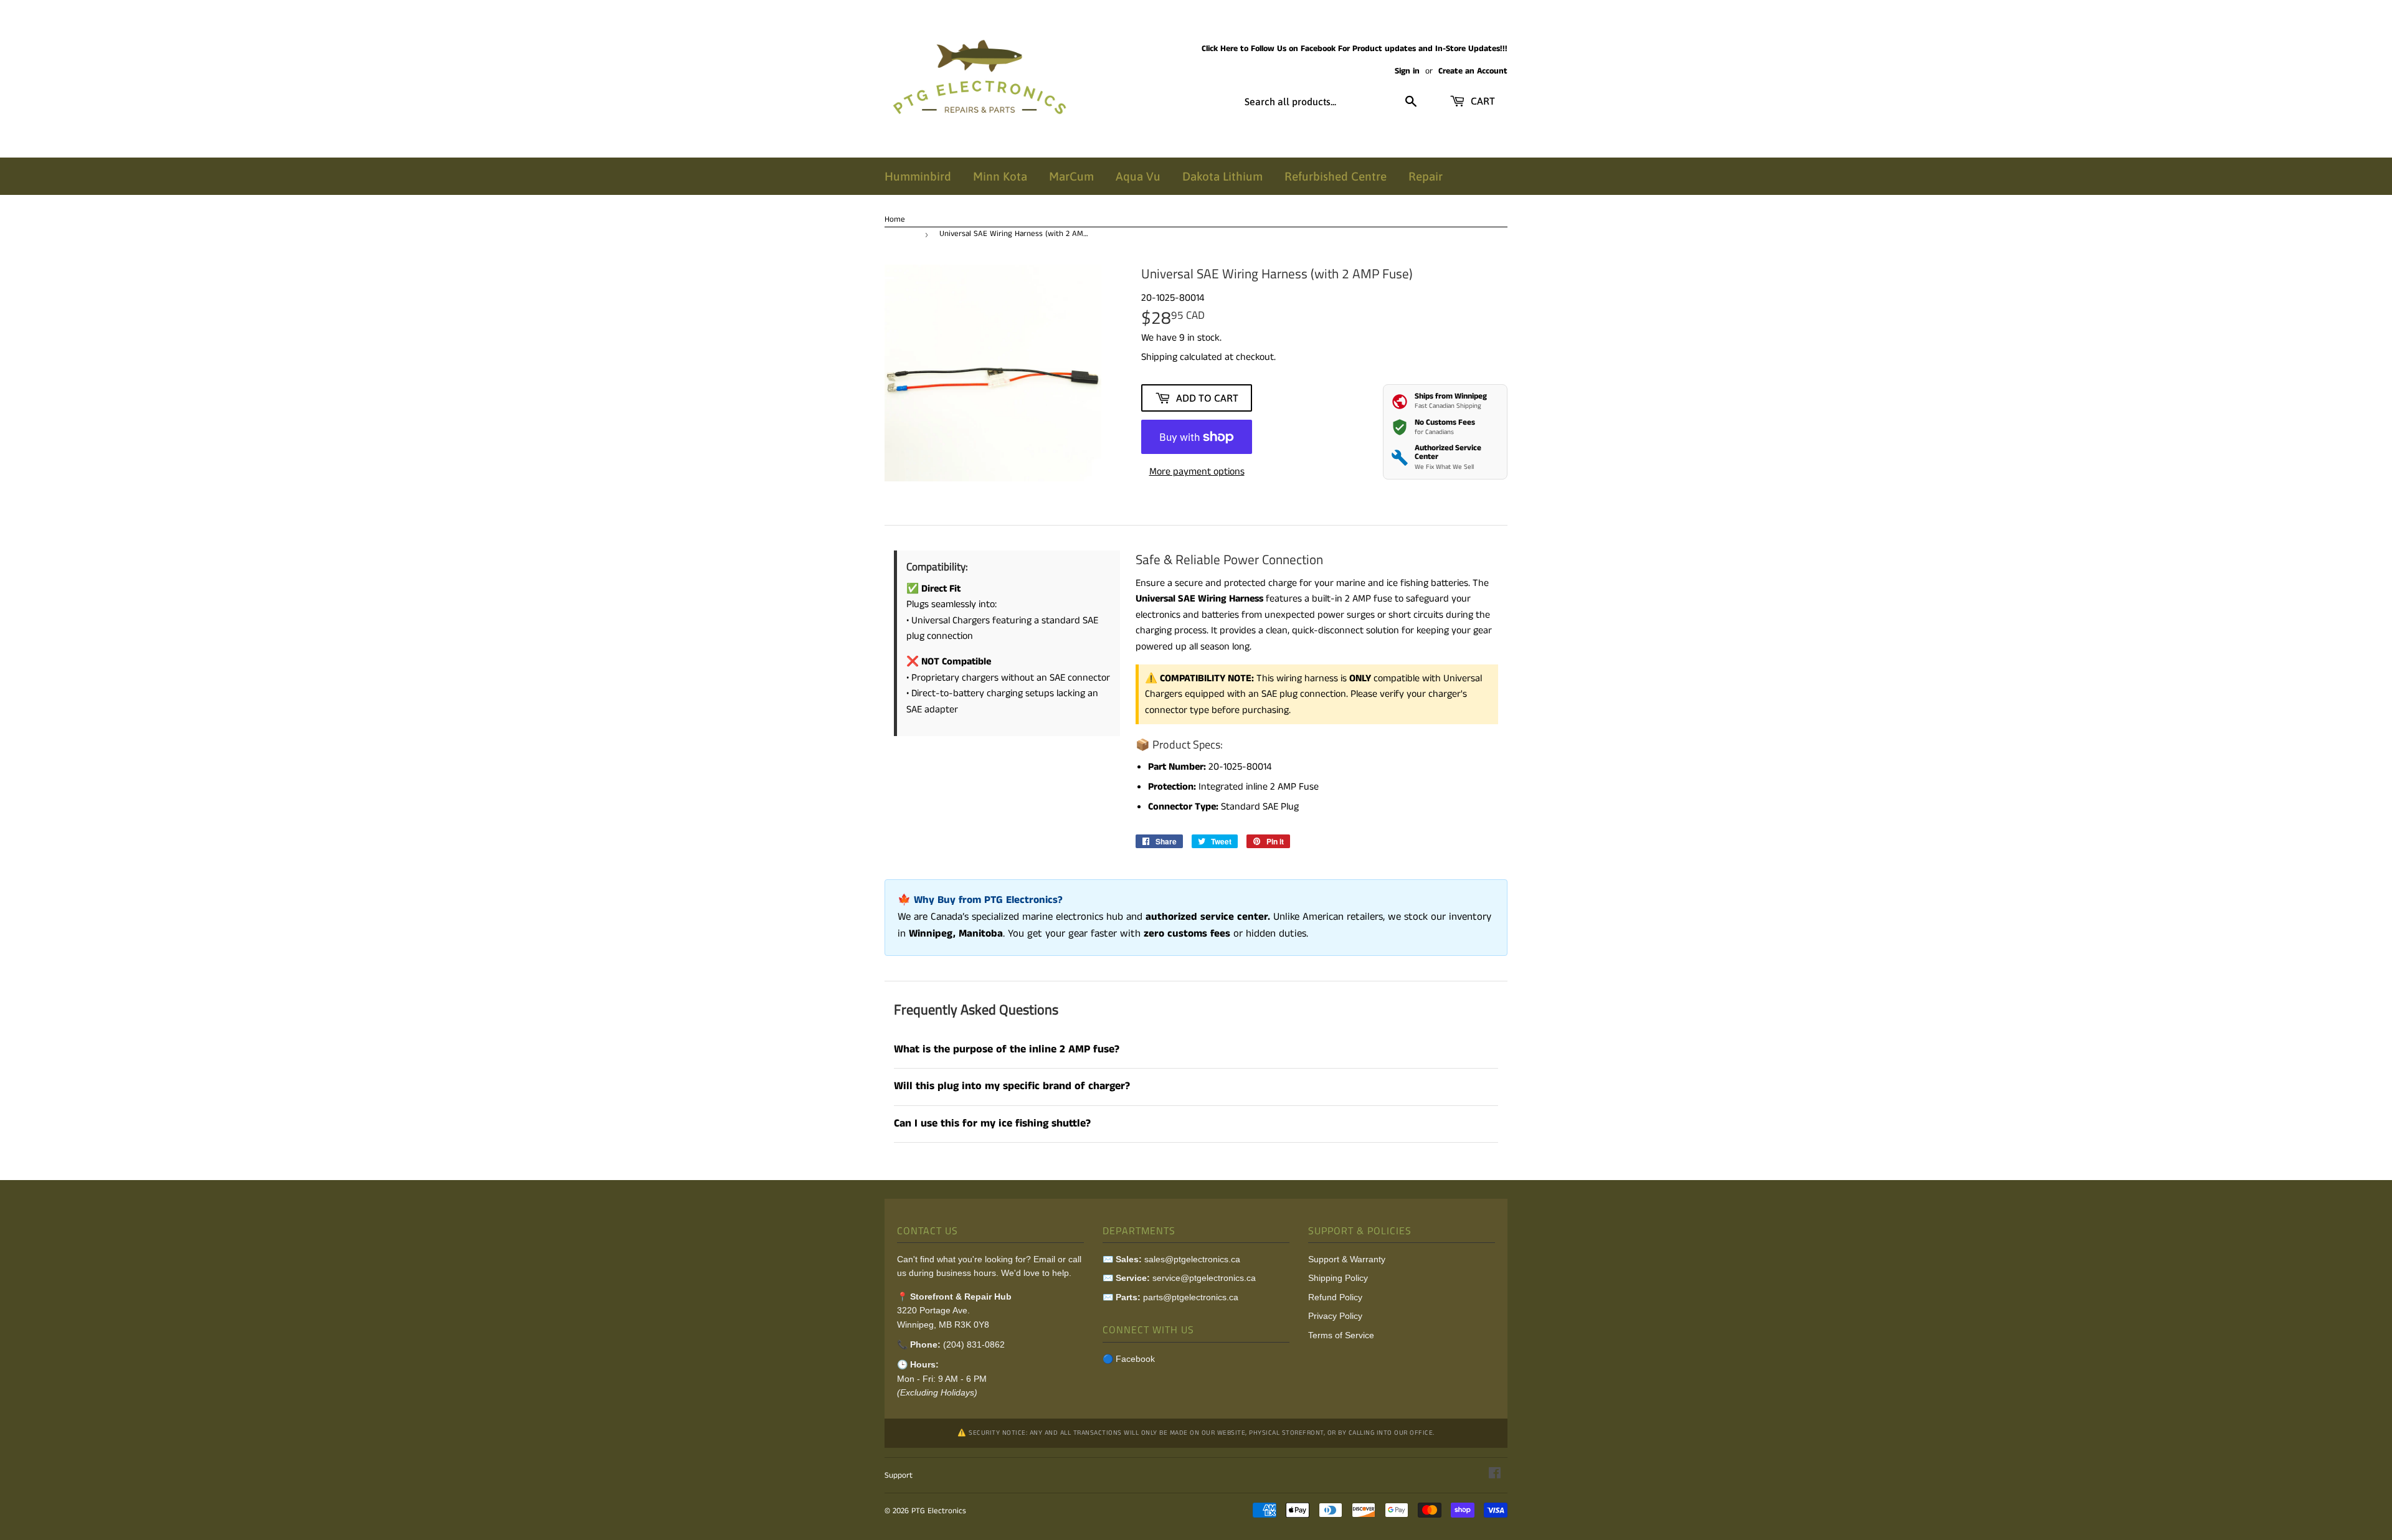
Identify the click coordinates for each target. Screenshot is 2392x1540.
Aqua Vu (1138, 176)
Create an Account (1473, 71)
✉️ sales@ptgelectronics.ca (1171, 1259)
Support (899, 1476)
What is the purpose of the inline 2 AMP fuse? (1007, 1050)
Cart (1482, 101)
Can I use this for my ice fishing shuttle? (992, 1124)
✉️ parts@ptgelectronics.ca (1170, 1297)
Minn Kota (1000, 176)
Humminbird (918, 176)
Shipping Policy (1338, 1278)
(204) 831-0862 (974, 1344)
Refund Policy (1335, 1297)
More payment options (1197, 472)
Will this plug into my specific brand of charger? (1012, 1086)
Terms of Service (1341, 1335)
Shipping (1159, 357)
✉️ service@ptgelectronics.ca (1179, 1278)
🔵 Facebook (1129, 1359)
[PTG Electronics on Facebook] (1495, 1475)
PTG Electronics (939, 1511)
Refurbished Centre (1336, 176)
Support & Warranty (1347, 1259)
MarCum (1071, 176)
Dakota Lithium (1222, 176)
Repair (1426, 176)
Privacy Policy (1335, 1316)
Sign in (1407, 71)
